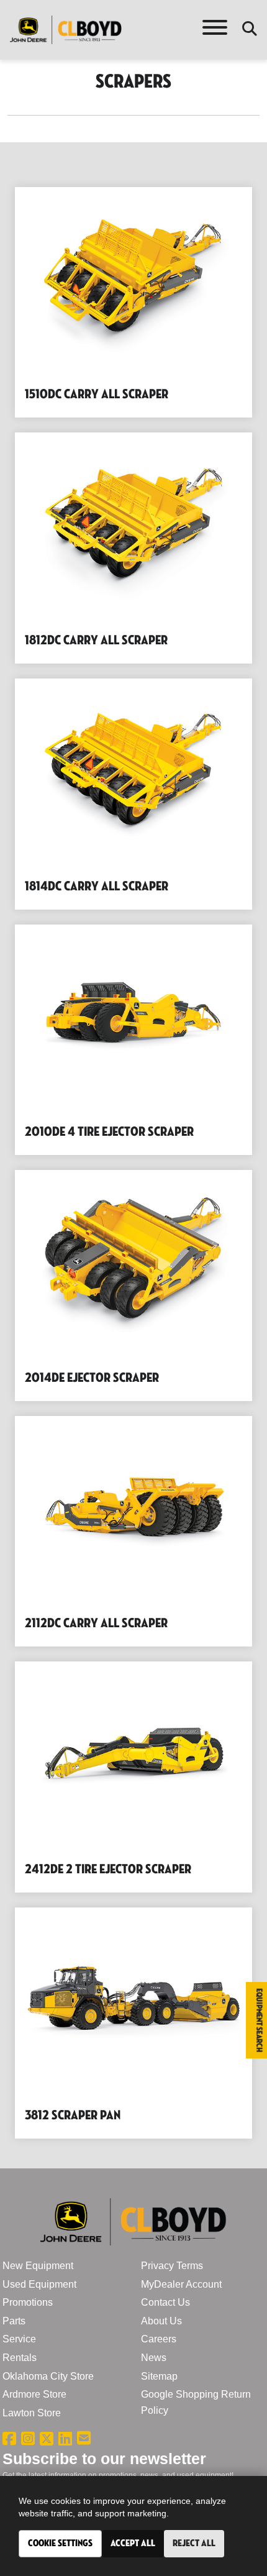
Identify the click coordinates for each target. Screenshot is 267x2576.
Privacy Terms (172, 2266)
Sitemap (159, 2376)
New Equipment (38, 2266)
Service (19, 2339)
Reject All (194, 2543)
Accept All (133, 2543)
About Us (161, 2321)
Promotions (28, 2302)
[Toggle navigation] (215, 30)
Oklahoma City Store (48, 2376)
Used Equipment (39, 2284)
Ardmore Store (34, 2394)
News (154, 2358)
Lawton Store (32, 2413)
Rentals (20, 2358)
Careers (159, 2339)
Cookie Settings (60, 2543)
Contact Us (165, 2302)
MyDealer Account (181, 2284)
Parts (14, 2321)
